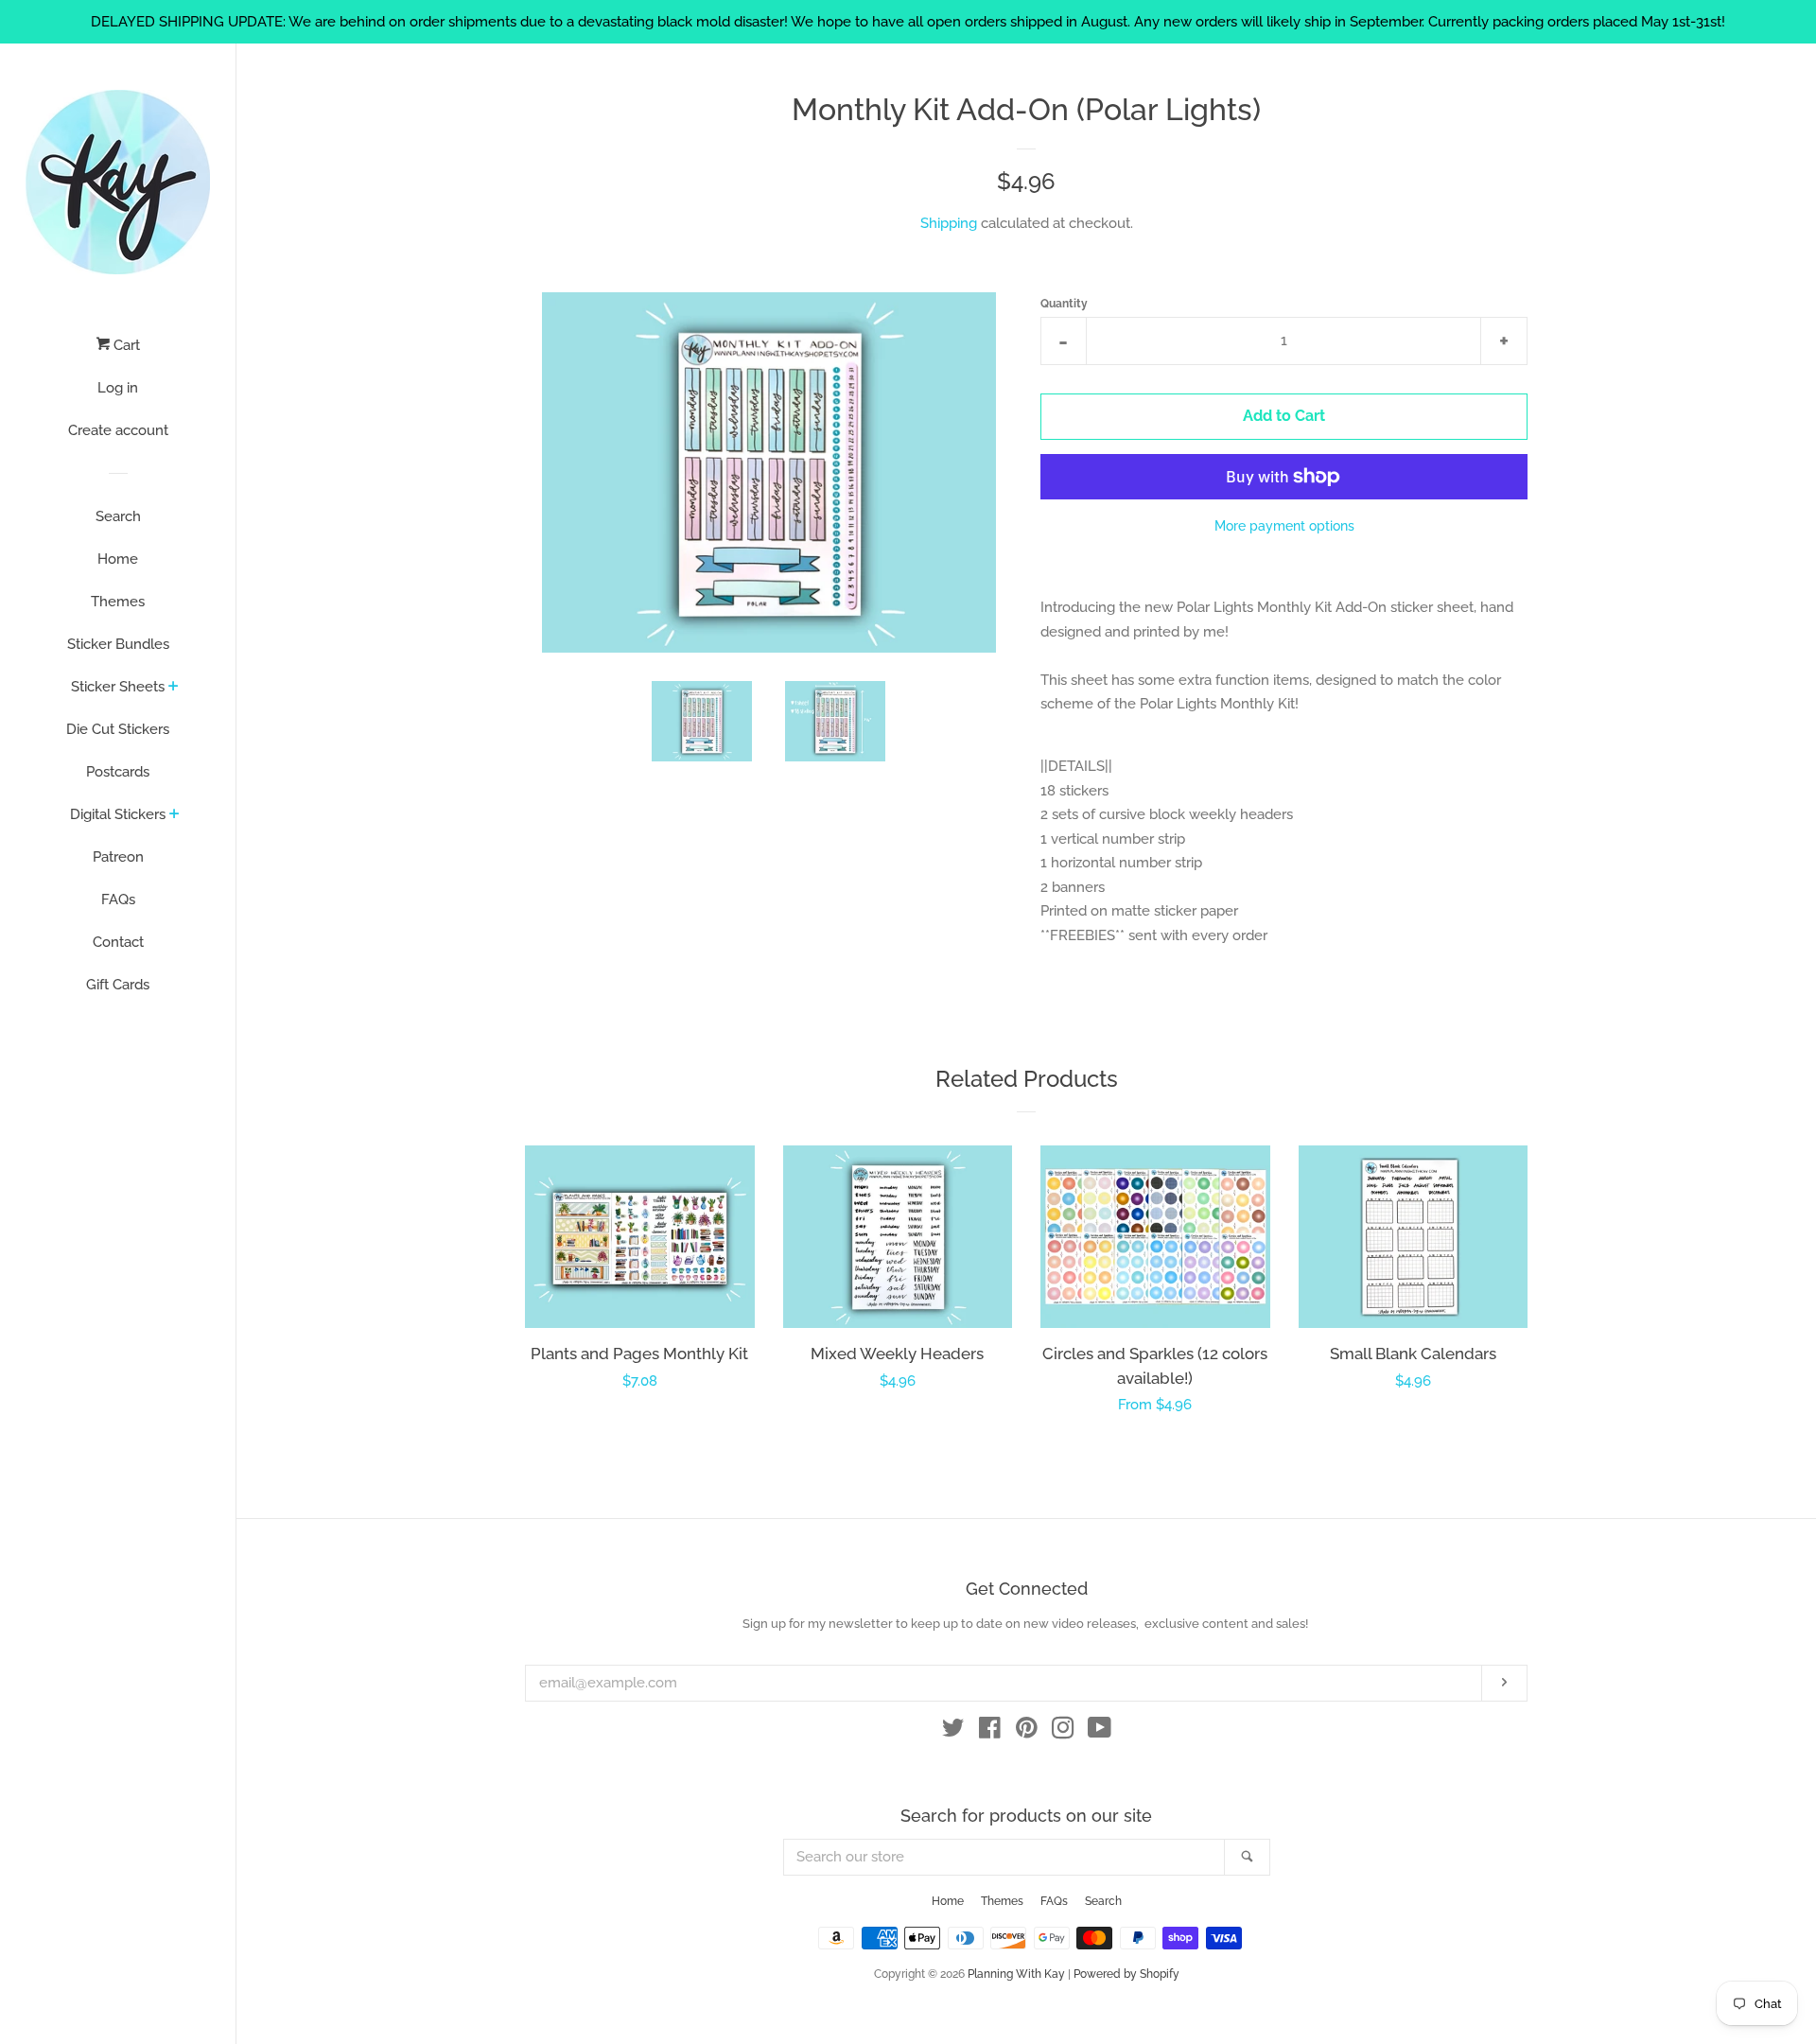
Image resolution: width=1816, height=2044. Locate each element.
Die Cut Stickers (118, 729)
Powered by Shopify (1126, 1974)
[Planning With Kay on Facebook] (990, 1732)
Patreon (118, 857)
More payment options (1284, 526)
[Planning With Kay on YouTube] (1100, 1732)
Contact (118, 942)
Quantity (1064, 304)
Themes (118, 602)
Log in (118, 388)
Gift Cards (118, 985)
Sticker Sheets (118, 687)
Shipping (949, 223)
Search (118, 516)
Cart (125, 345)
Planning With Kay (1016, 1974)
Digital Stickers (118, 814)
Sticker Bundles (118, 644)
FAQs (118, 900)
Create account (118, 430)
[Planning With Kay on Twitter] (953, 1732)
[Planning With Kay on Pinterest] (1027, 1732)
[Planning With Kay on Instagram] (1063, 1732)
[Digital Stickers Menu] (175, 815)
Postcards (118, 772)
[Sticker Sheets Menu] (174, 688)
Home (118, 559)
